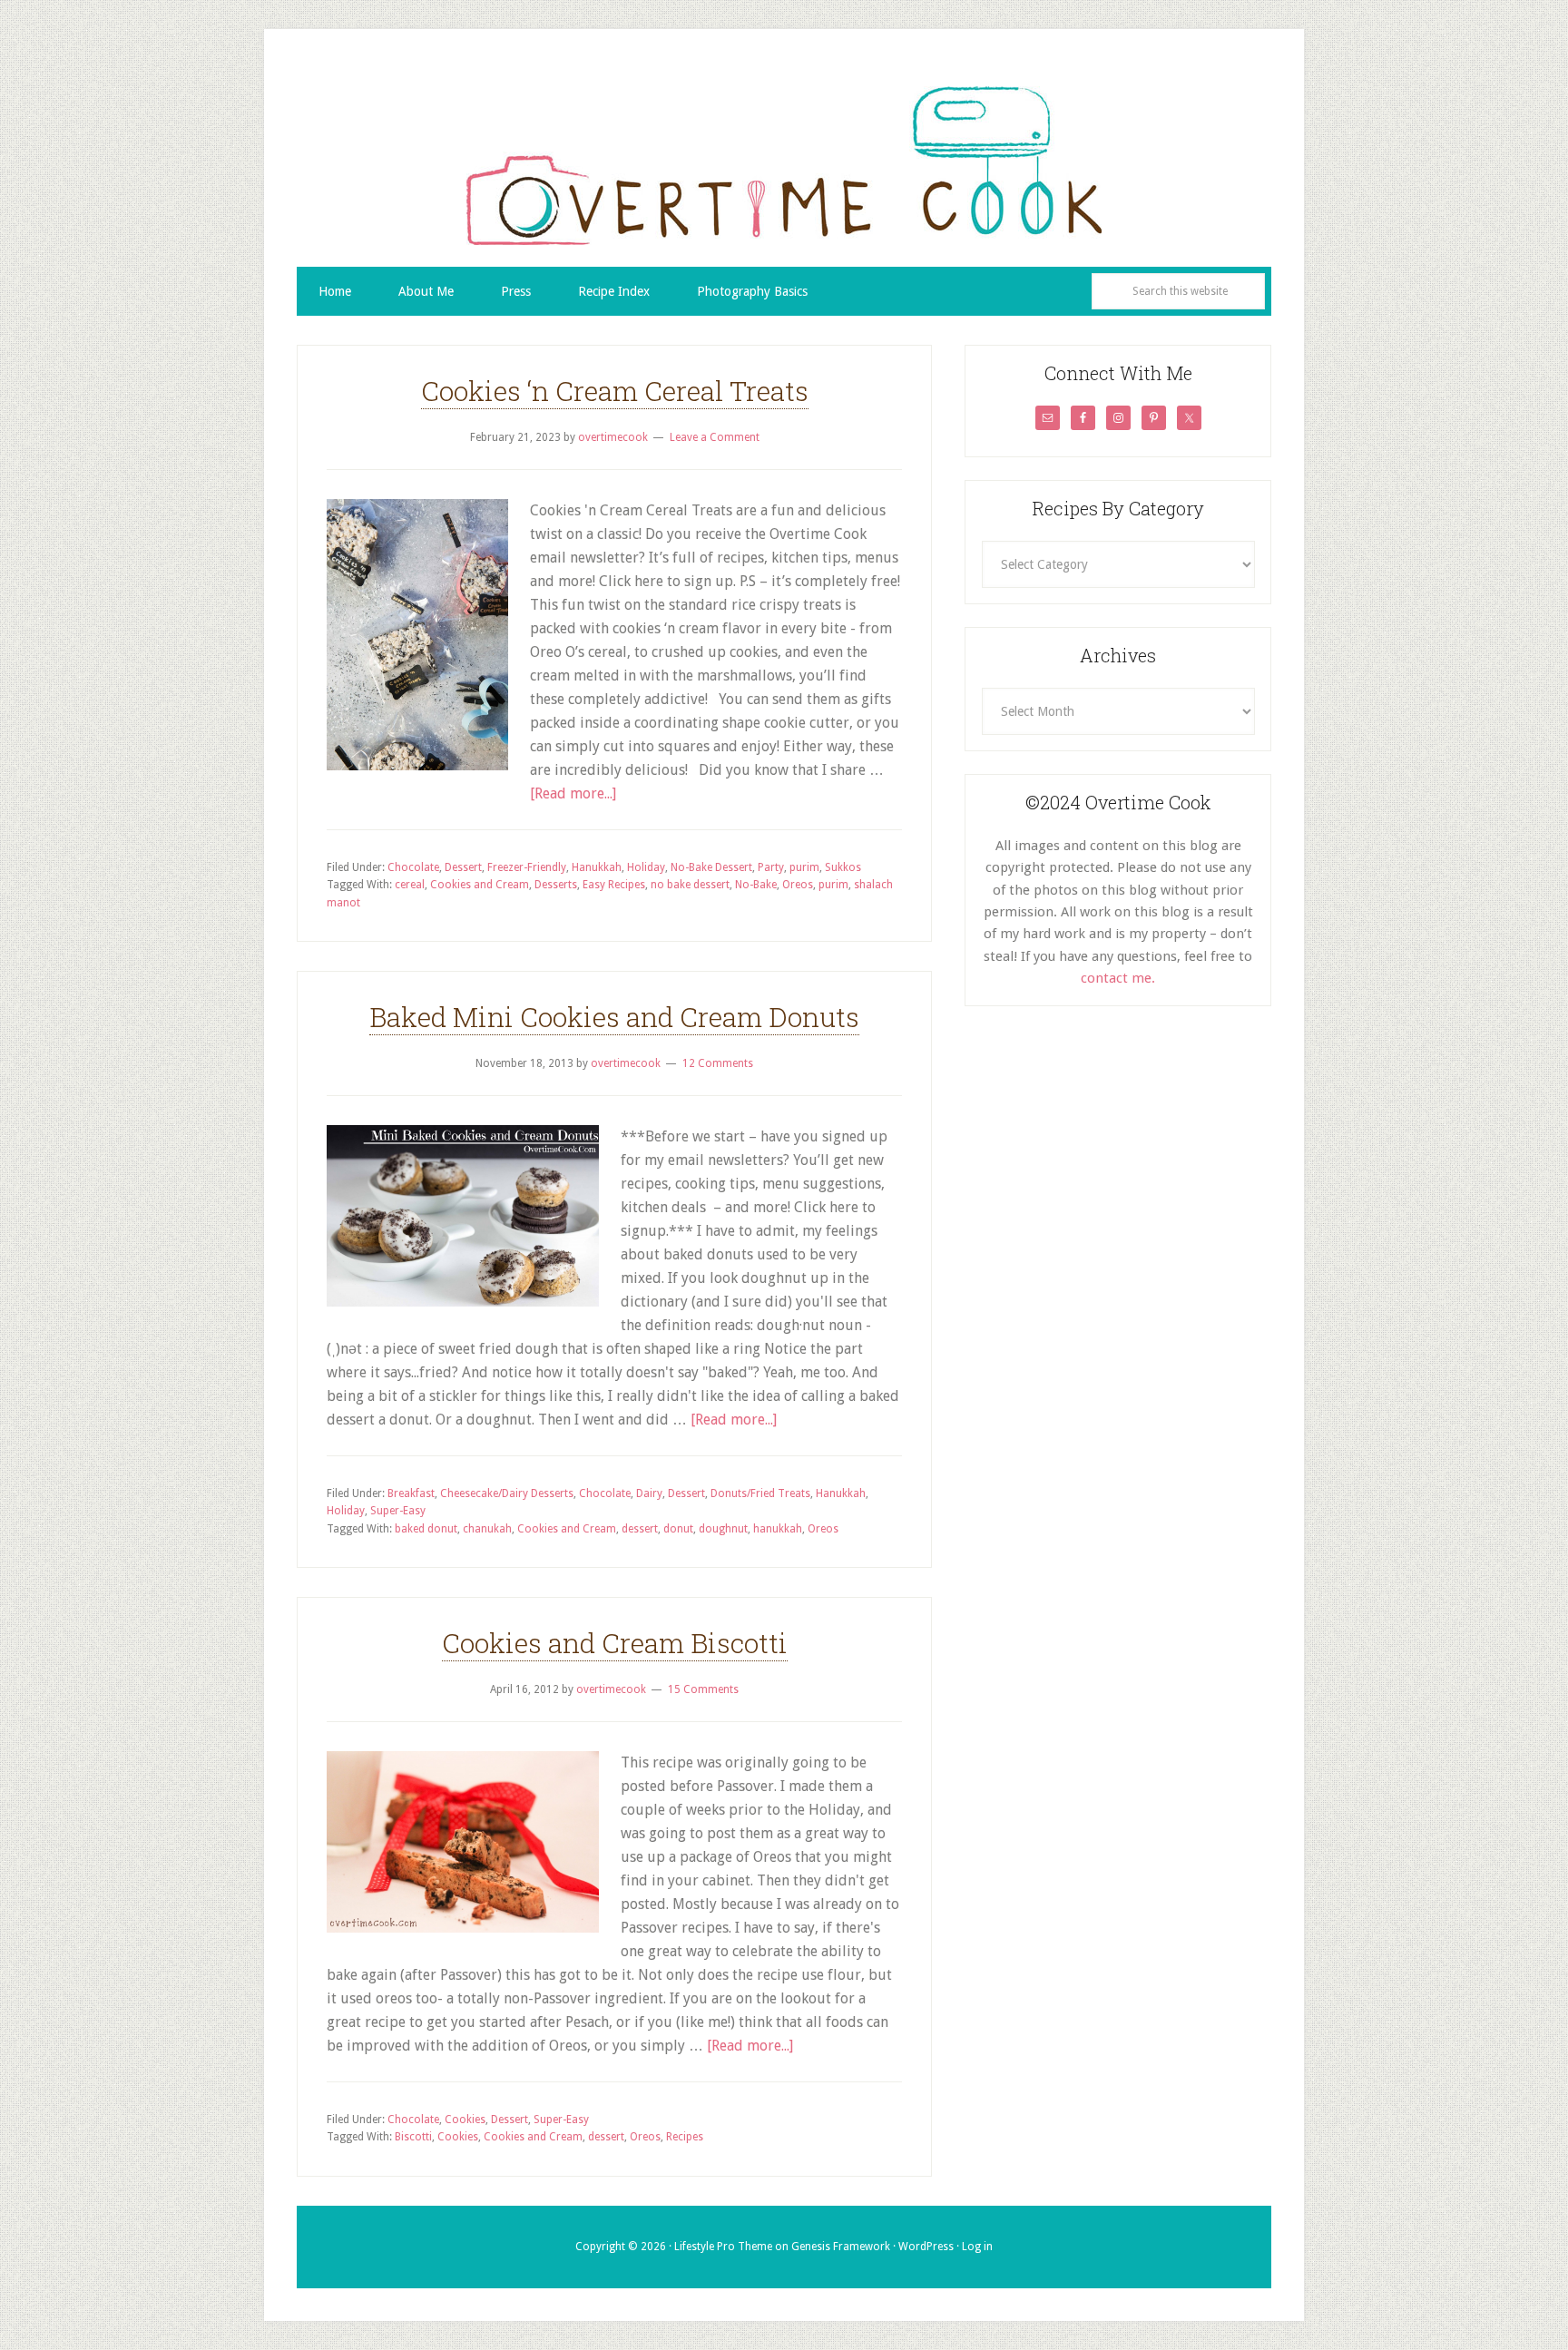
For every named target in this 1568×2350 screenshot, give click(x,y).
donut (678, 1529)
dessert (640, 1529)
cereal (410, 885)
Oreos (798, 885)
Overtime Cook (784, 165)
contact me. (1118, 978)
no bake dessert (690, 885)
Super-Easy (398, 1511)
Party (771, 867)
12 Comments (718, 1063)
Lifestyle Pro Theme (723, 2247)
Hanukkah (597, 867)
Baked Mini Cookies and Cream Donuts (614, 1017)
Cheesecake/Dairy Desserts (507, 1493)
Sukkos (843, 867)
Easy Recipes (614, 885)
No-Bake (756, 885)
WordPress (926, 2247)
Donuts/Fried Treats (760, 1493)
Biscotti (413, 2137)
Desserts (556, 885)
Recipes (685, 2137)
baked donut (426, 1529)
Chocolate (413, 867)
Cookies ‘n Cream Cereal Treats (615, 391)
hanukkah (778, 1529)
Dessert (463, 867)
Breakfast (411, 1493)
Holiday (646, 867)
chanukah (487, 1529)
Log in (977, 2247)
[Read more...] (573, 793)
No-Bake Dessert (711, 867)
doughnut (723, 1529)
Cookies (465, 2120)
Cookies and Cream (480, 885)
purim (804, 867)
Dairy (649, 1493)
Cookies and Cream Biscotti (615, 1643)
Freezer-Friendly (527, 867)
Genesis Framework (841, 2247)
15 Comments (703, 1689)
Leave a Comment (715, 437)
